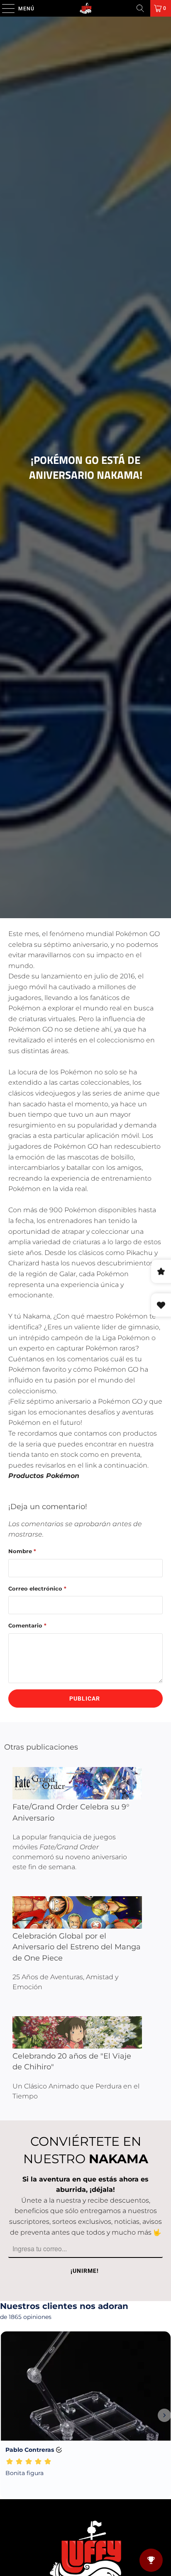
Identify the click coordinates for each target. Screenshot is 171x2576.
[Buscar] (140, 8)
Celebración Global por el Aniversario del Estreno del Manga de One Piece (77, 1947)
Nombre (22, 1551)
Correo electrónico (37, 1588)
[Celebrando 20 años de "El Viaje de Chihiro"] (77, 2032)
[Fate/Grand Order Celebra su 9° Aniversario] (77, 1783)
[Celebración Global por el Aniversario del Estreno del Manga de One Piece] (77, 1912)
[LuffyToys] (85, 8)
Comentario (27, 1625)
